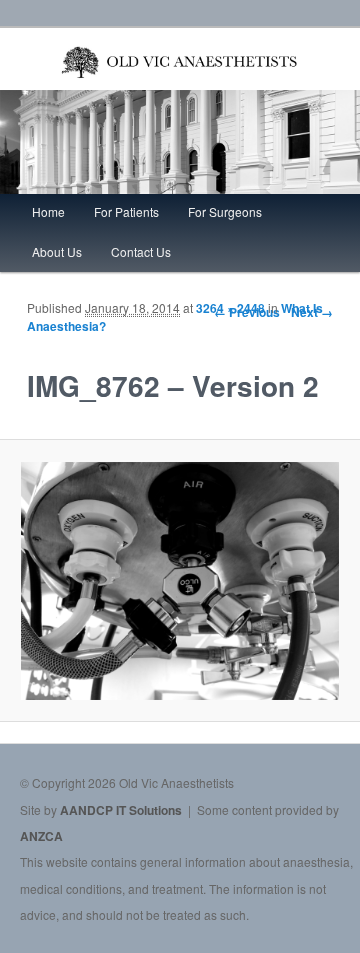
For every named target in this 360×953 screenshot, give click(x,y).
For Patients (126, 211)
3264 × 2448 (230, 308)
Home (48, 211)
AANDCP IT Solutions (121, 810)
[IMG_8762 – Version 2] (179, 581)
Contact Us (141, 251)
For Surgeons (225, 211)
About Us (57, 251)
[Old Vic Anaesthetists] (179, 79)
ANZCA (41, 836)
